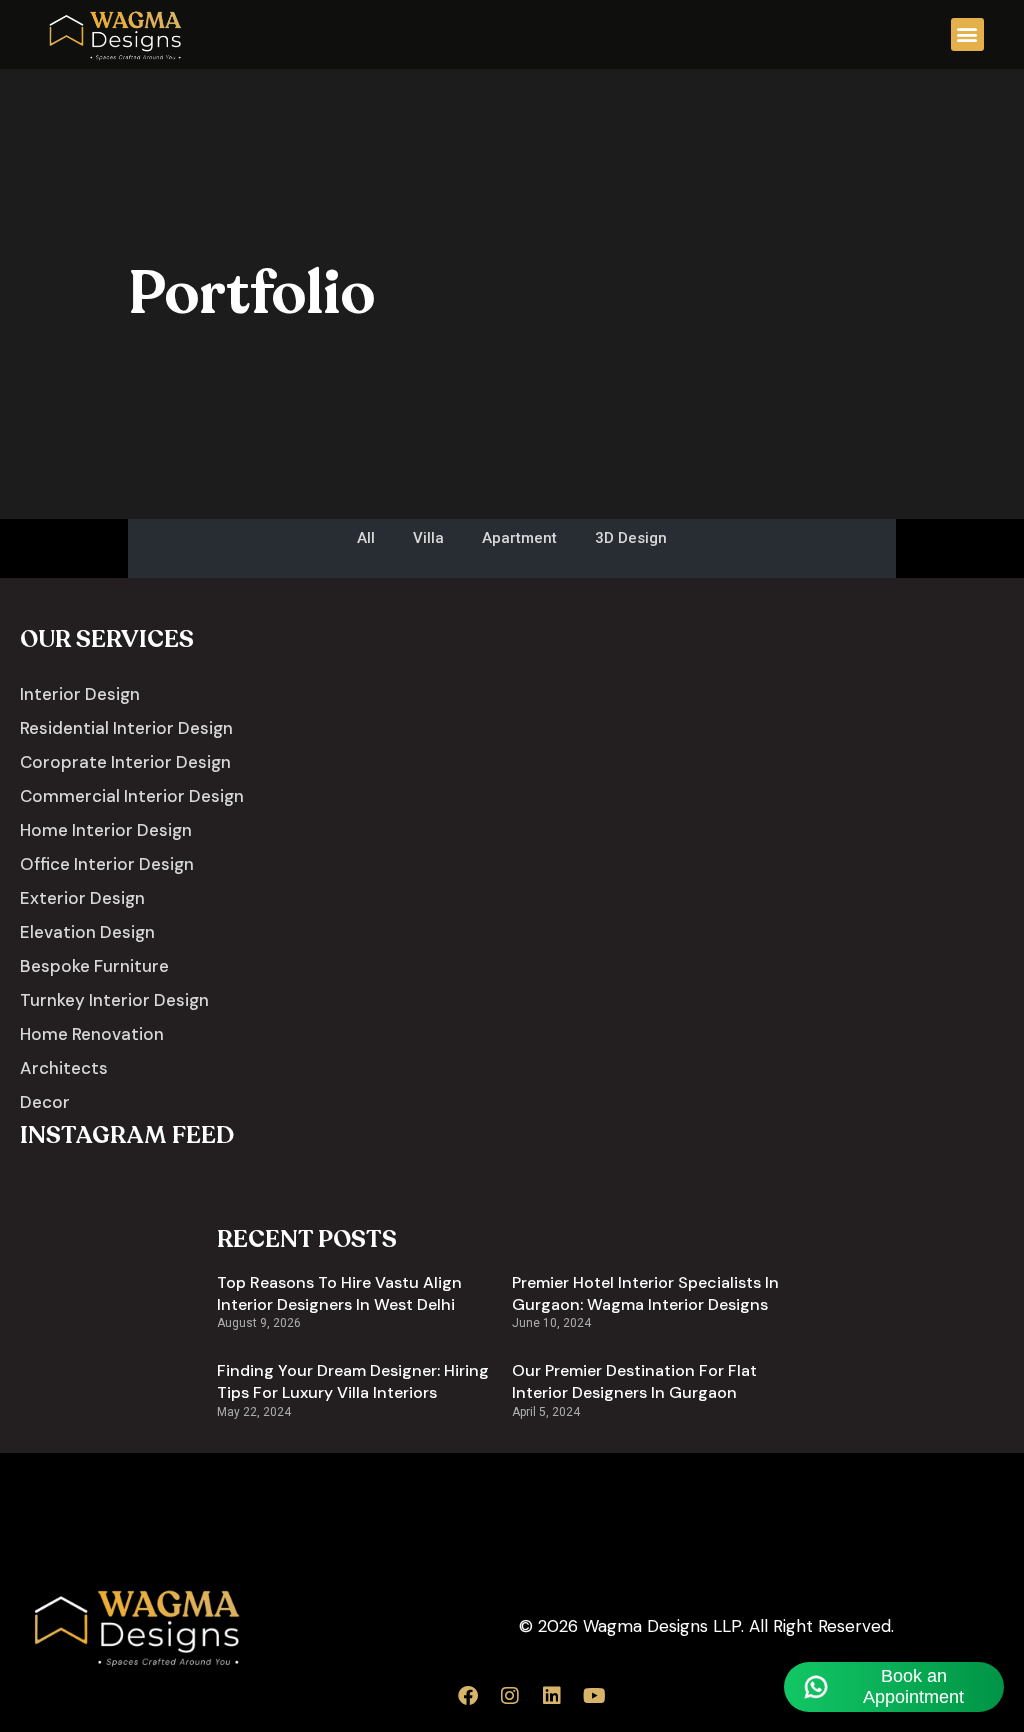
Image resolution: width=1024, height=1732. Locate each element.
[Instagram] (510, 1696)
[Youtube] (594, 1696)
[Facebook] (468, 1696)
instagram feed (127, 1135)
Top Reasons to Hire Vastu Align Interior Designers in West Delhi (339, 1293)
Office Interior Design (107, 864)
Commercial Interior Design (132, 796)
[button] (967, 34)
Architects (64, 1068)
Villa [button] (428, 538)
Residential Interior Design (126, 728)
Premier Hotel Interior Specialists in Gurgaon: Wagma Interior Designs (645, 1293)
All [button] (366, 538)
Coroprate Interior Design (125, 762)
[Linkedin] (552, 1696)
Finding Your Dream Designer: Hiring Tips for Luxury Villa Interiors (353, 1381)
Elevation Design (87, 932)
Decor (45, 1102)
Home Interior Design (106, 830)
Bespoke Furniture (94, 966)
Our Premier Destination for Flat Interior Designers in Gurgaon (634, 1381)
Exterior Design (82, 898)
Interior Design (80, 694)
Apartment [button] (519, 538)
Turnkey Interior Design (114, 1000)
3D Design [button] (631, 538)
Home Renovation (92, 1034)
